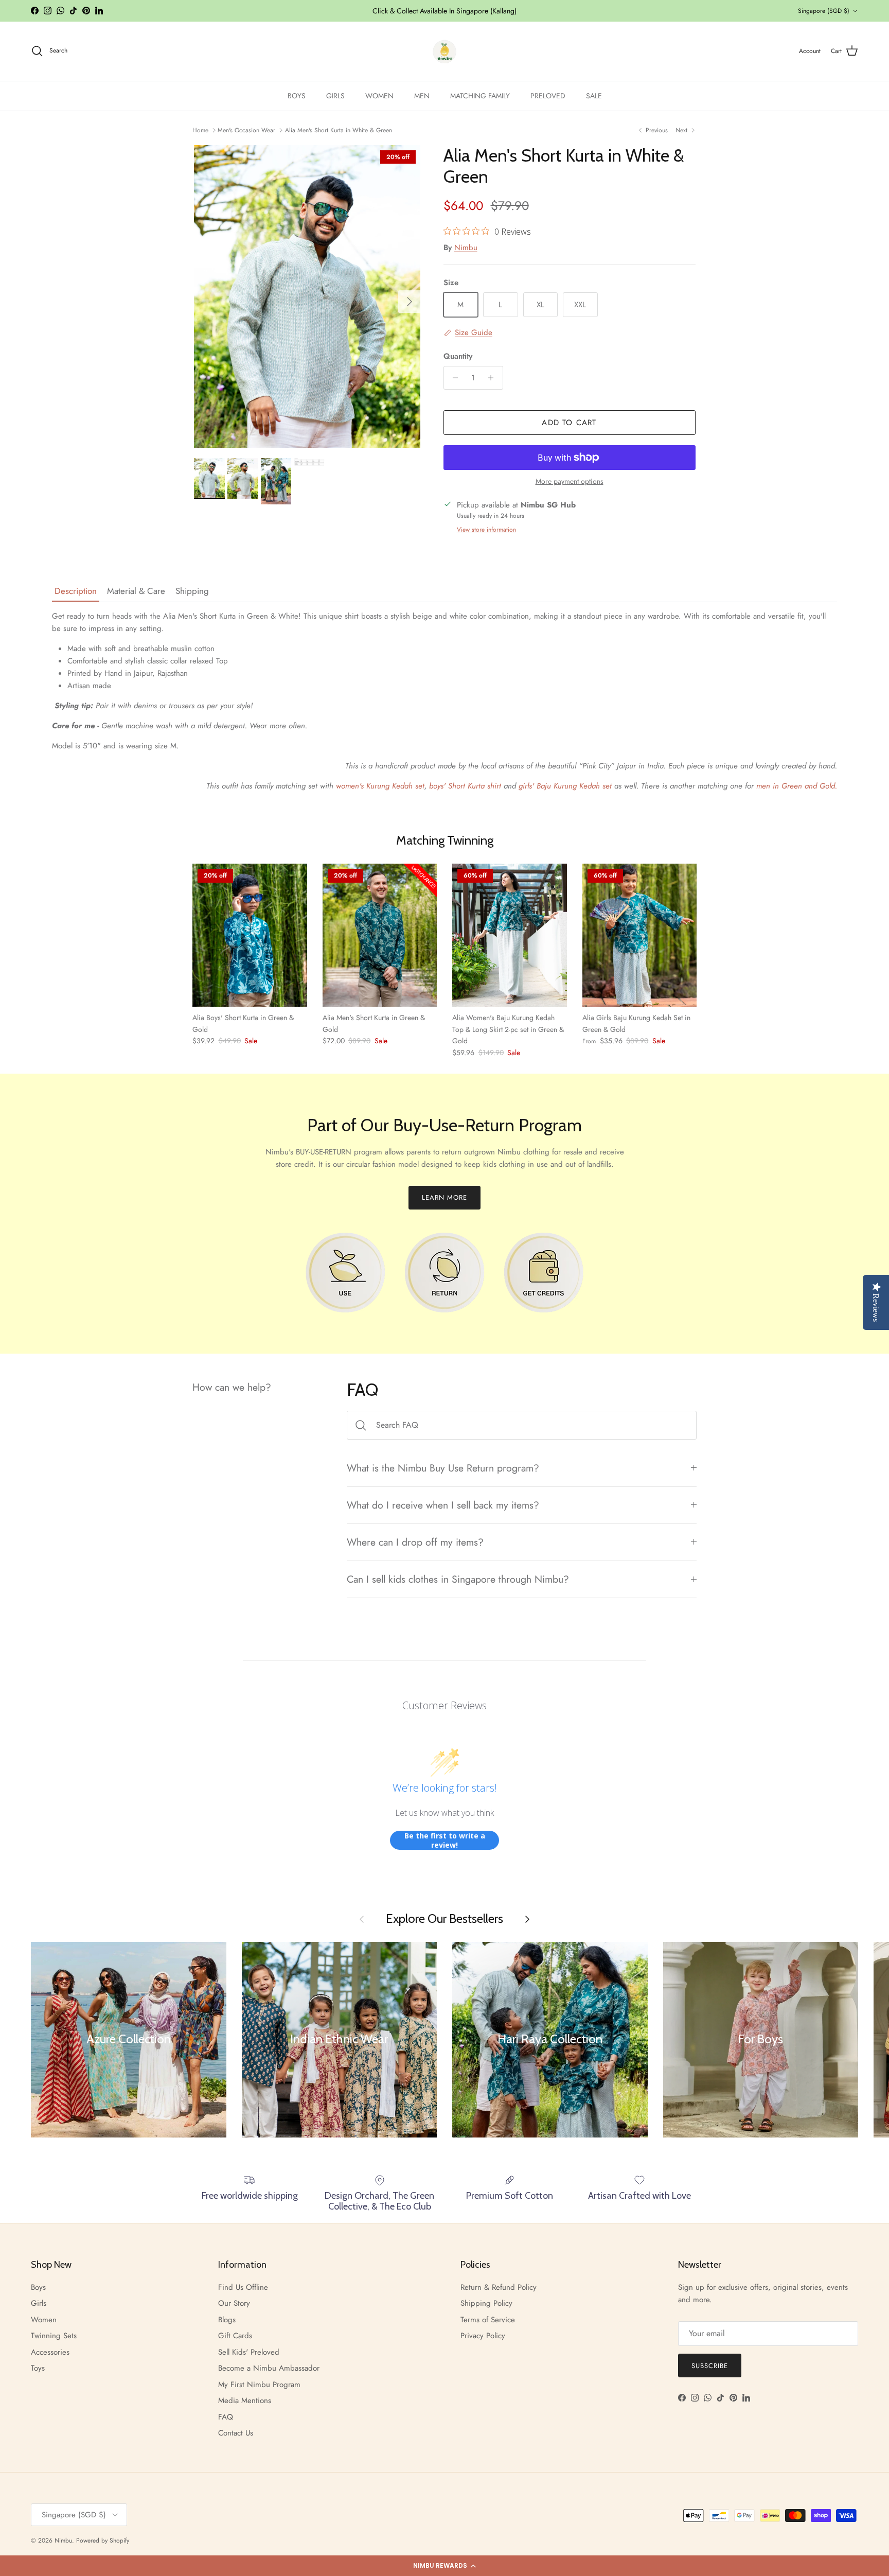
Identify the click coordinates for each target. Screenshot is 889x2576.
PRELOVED (548, 96)
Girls (39, 2303)
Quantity (458, 356)
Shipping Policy (486, 2303)
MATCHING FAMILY (480, 96)
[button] (444, 2566)
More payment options (570, 481)
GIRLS (335, 96)
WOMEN (379, 96)
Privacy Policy (483, 2336)
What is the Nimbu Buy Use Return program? (443, 1468)
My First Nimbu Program (259, 2385)
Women (44, 2320)
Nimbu (466, 248)
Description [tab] (76, 591)
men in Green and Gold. (797, 786)
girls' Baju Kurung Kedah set (566, 786)
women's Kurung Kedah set (380, 786)
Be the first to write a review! (445, 1840)
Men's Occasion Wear (246, 130)
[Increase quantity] (494, 378)
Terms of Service (488, 2320)
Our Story (234, 2303)
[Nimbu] (444, 51)
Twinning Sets (54, 2336)
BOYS (297, 96)
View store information (486, 530)
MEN (422, 96)
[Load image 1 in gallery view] (307, 296)
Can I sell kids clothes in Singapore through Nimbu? (458, 1579)
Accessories (50, 2352)
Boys (38, 2287)
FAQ (226, 2417)
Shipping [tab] (192, 591)
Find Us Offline (243, 2287)
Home (200, 130)
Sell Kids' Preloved (249, 2352)
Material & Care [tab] (136, 591)
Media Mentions (245, 2400)
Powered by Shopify (103, 2540)
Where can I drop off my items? (415, 1542)
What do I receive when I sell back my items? (443, 1505)
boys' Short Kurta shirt (464, 786)
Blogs (227, 2320)
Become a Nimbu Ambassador (269, 2368)
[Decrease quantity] (453, 378)
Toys (38, 2368)
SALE (594, 96)
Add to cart (569, 423)
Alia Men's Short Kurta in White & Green (339, 130)
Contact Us (236, 2433)
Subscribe (710, 2366)
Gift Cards (235, 2336)
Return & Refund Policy (499, 2287)
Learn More (444, 1197)
